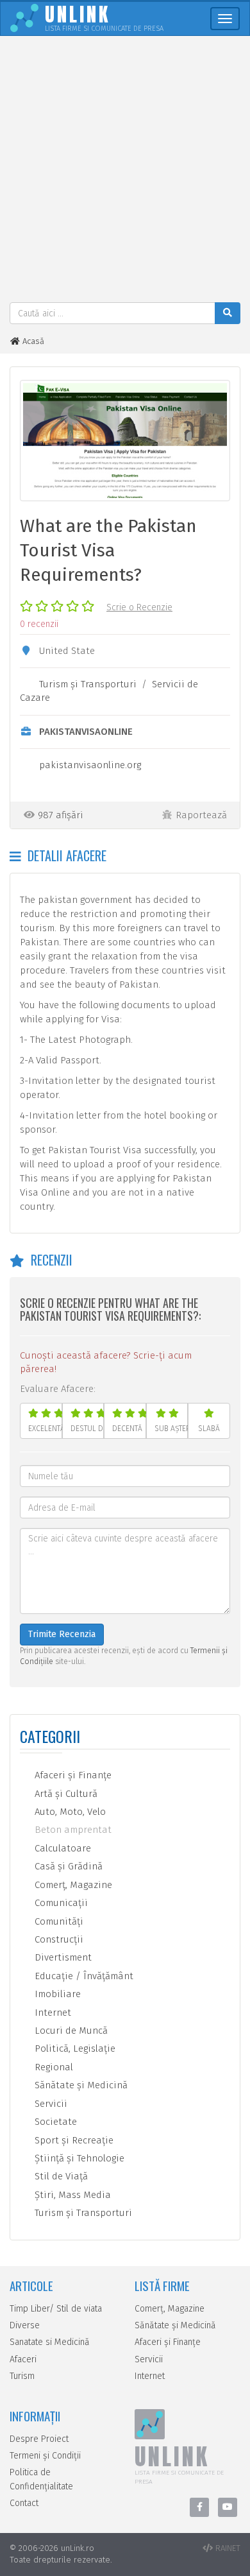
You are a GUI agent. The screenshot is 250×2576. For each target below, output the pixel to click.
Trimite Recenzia (62, 1634)
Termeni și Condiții (45, 2456)
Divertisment (62, 1957)
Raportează (201, 815)
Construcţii (58, 1939)
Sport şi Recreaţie (73, 2140)
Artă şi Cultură (65, 1794)
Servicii (50, 2104)
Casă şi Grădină (67, 1866)
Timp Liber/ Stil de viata (56, 2309)
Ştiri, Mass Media (71, 2195)
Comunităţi (58, 1921)
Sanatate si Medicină (50, 2342)
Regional (53, 2067)
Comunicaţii (60, 1903)
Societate (54, 2122)
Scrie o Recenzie (139, 607)
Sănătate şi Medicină (80, 2085)
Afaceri (23, 2359)
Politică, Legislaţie (74, 2048)
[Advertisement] (125, 171)
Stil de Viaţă (60, 2176)
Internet (52, 2013)
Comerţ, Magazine (72, 1885)
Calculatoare (62, 1848)
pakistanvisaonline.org (90, 765)
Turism (22, 2376)
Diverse (25, 2325)
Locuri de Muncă (70, 2031)
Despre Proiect (39, 2439)
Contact (24, 2503)
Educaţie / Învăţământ (83, 1976)
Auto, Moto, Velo (69, 1812)
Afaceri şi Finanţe (72, 1775)
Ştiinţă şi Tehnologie (78, 2158)
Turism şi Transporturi (88, 684)
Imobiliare (56, 1994)
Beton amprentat (72, 1830)
